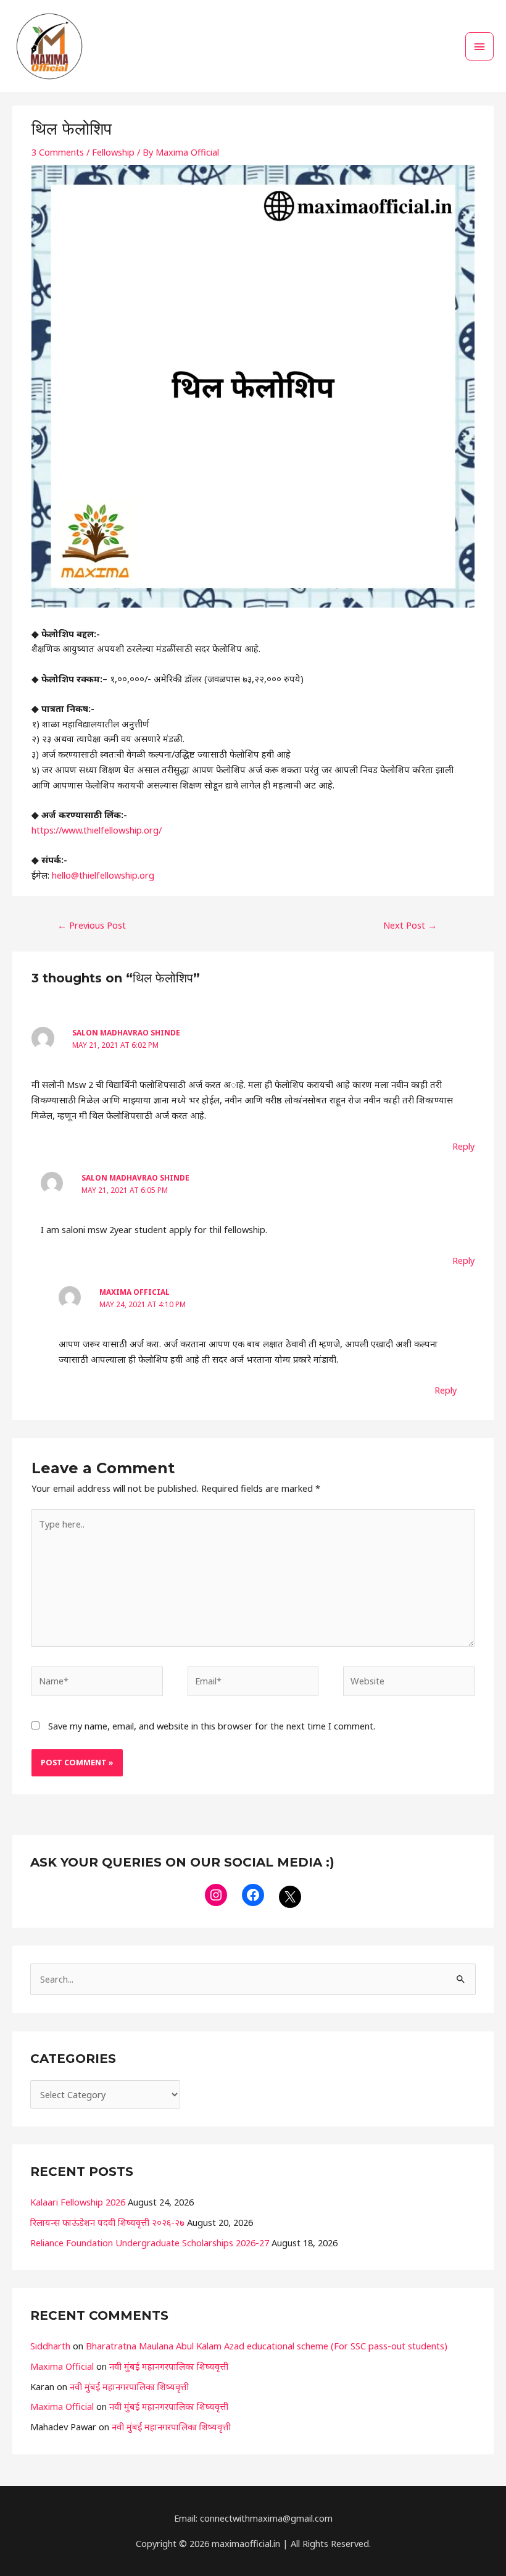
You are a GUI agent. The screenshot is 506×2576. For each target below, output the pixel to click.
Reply (463, 1146)
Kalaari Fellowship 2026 (78, 2202)
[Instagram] (216, 1895)
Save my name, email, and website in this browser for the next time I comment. (212, 1726)
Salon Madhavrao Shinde (126, 1032)
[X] (290, 1897)
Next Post (410, 925)
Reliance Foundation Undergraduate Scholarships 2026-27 (150, 2243)
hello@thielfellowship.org (103, 875)
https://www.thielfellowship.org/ (97, 830)
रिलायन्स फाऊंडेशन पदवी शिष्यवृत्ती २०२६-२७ (107, 2222)
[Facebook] (253, 1895)
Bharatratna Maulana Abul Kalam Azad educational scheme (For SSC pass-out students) (267, 2346)
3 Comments (58, 152)
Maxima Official (135, 1292)
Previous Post (92, 925)
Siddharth (50, 2346)
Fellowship (113, 152)
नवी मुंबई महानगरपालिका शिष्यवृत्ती (169, 2366)
